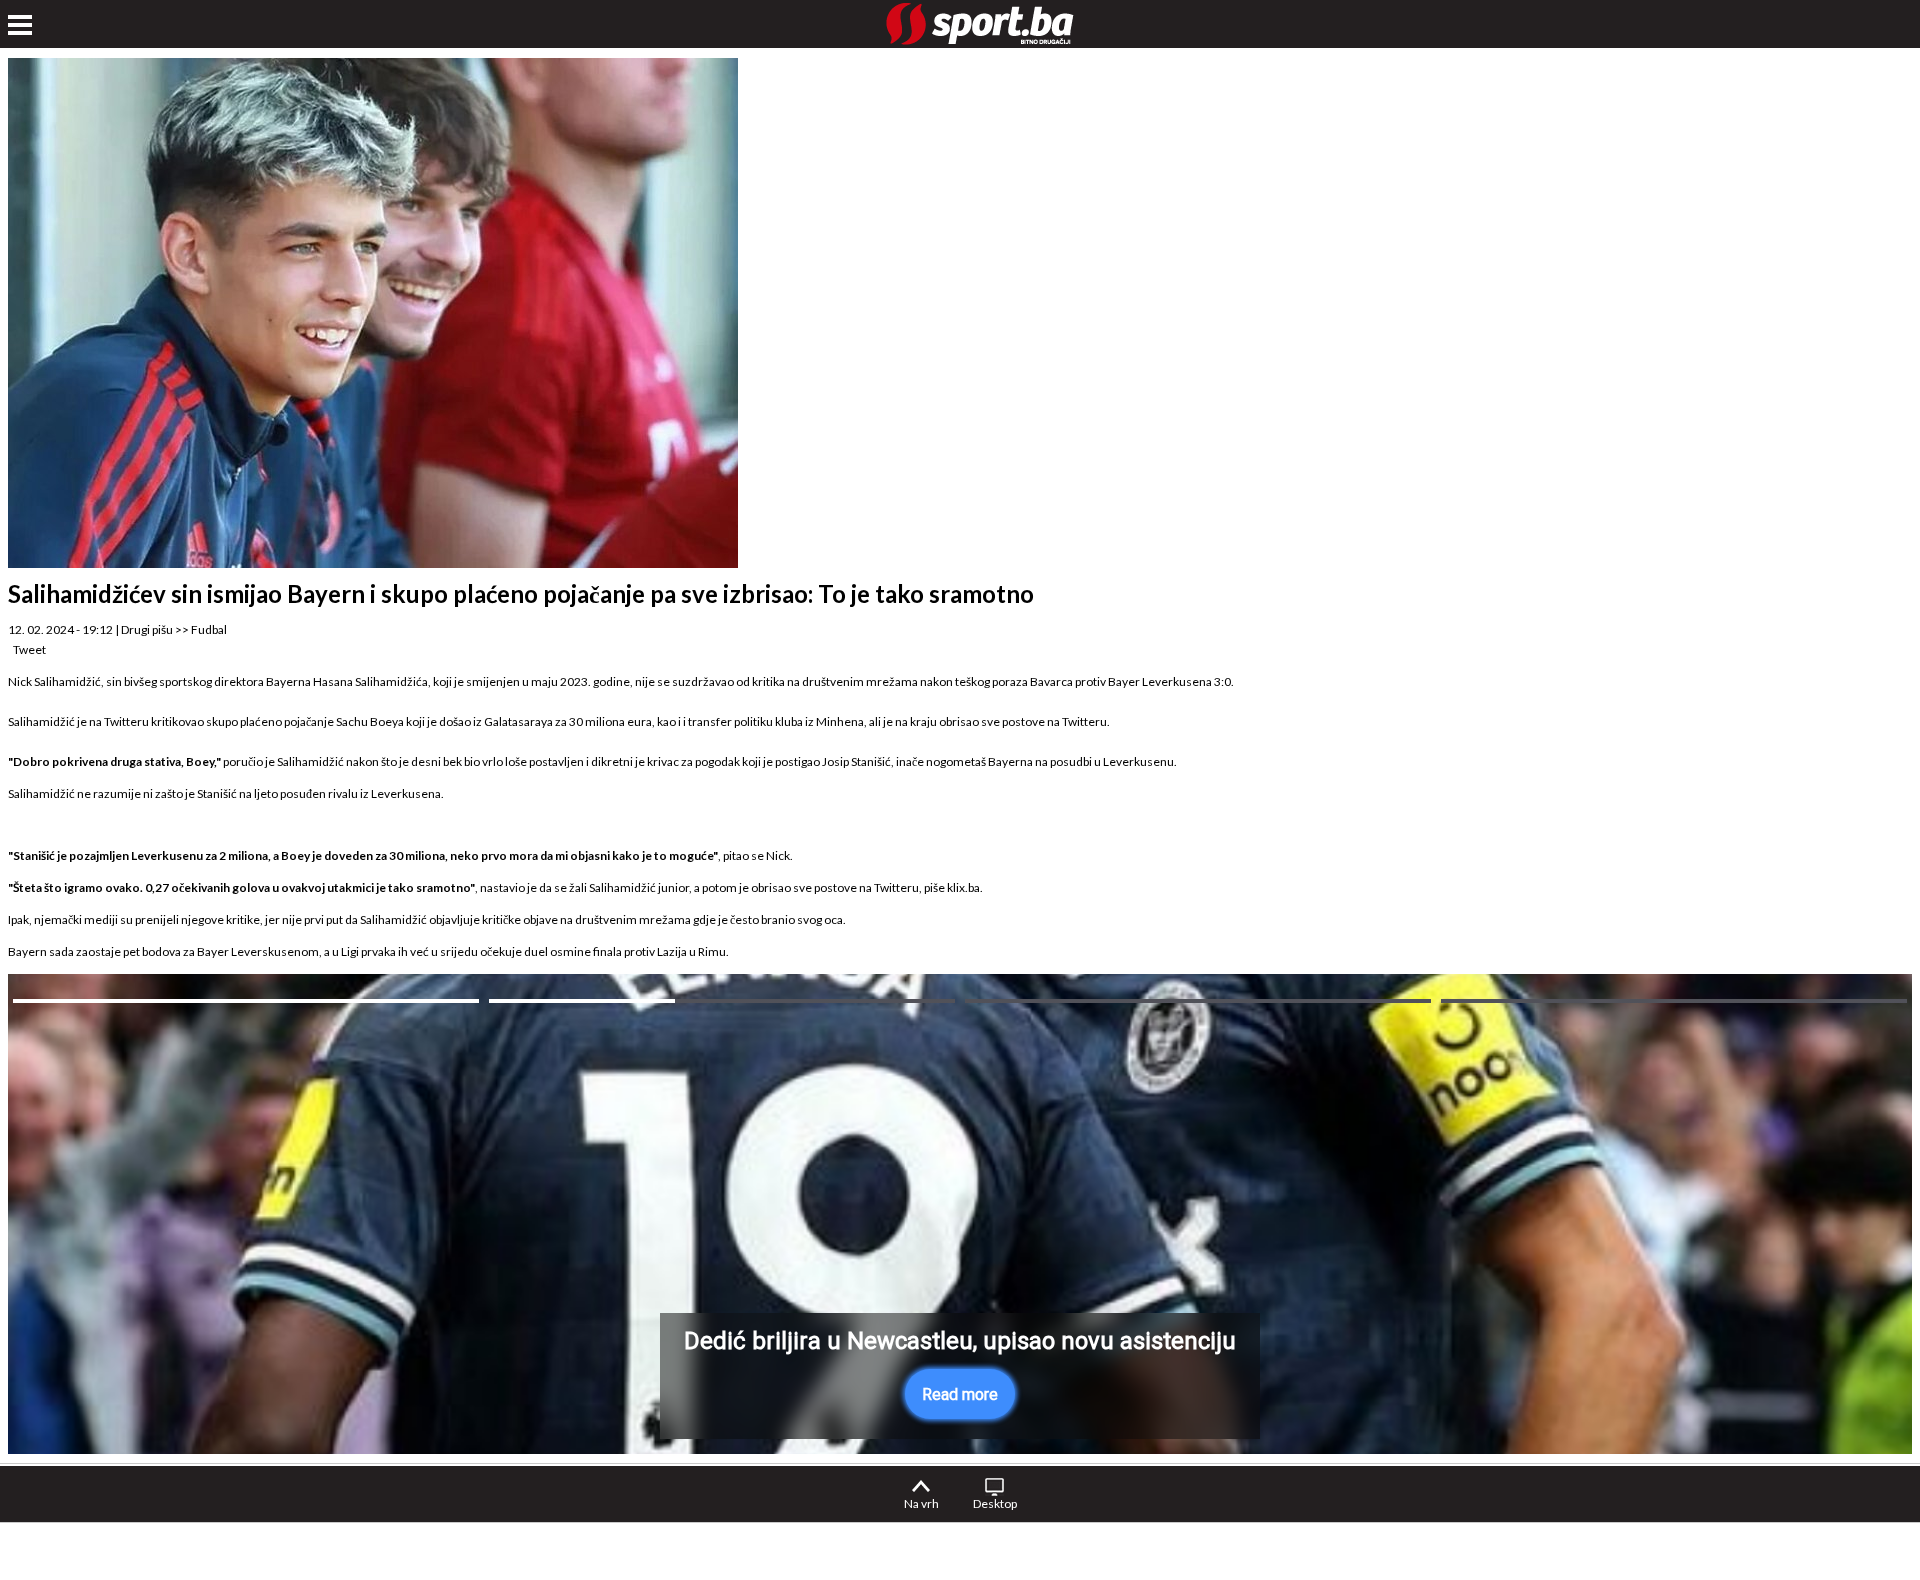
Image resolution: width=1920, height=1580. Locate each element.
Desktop (995, 1503)
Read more (960, 1394)
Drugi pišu (147, 629)
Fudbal (209, 629)
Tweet (29, 649)
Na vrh (921, 1503)
